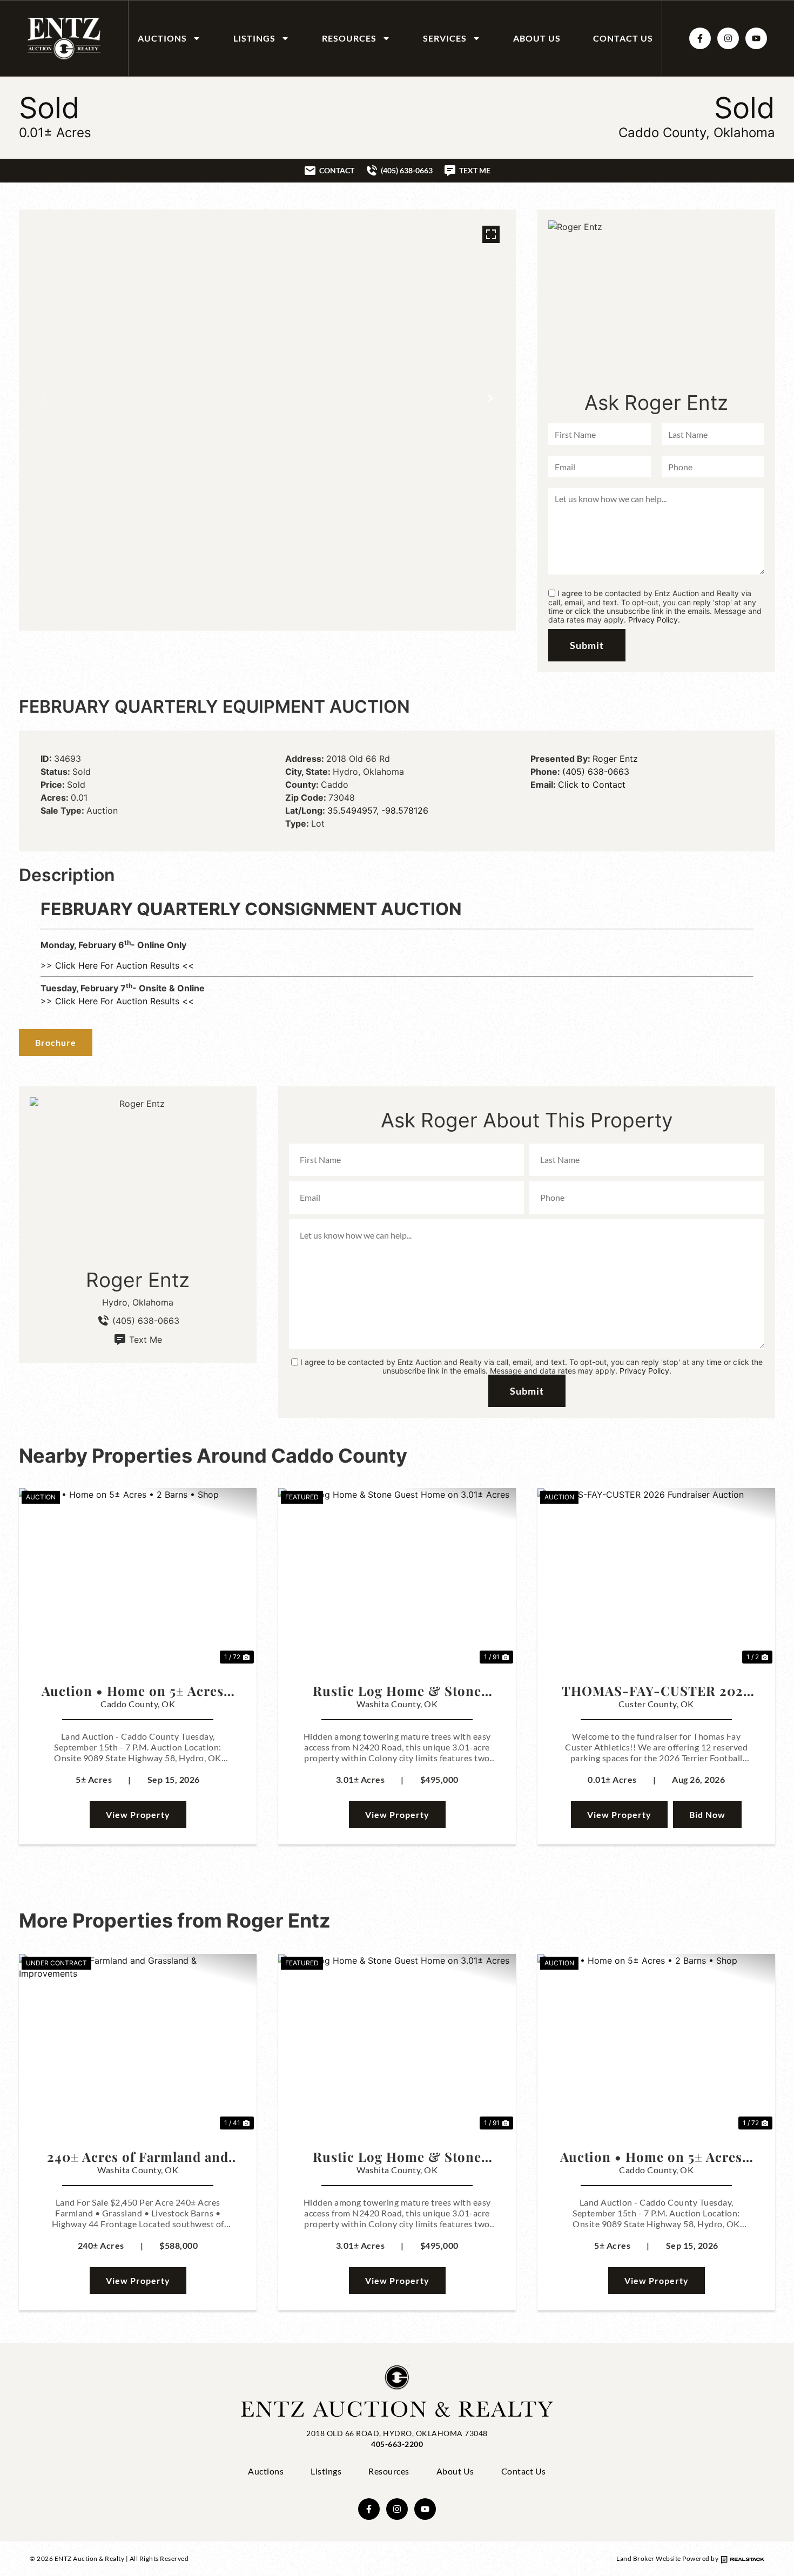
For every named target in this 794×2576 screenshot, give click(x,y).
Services (445, 38)
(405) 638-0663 (596, 772)
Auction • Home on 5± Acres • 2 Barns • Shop (138, 1691)
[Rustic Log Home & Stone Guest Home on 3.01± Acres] (397, 1577)
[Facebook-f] (700, 38)
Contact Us (623, 38)
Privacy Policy (653, 620)
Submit (587, 645)
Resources (349, 38)
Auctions (162, 38)
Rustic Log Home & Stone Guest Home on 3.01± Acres (397, 1691)
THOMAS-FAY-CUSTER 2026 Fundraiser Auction (656, 1691)
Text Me (146, 1340)
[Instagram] (728, 38)
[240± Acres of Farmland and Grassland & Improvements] (138, 2043)
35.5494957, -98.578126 (378, 810)
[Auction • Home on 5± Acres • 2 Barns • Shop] (138, 1577)
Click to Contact (592, 785)
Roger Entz (615, 759)
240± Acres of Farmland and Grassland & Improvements (138, 2156)
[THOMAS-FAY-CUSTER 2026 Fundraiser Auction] (656, 1577)
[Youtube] (756, 38)
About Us (537, 38)
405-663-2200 (397, 2444)
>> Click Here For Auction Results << (117, 965)
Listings (254, 38)
